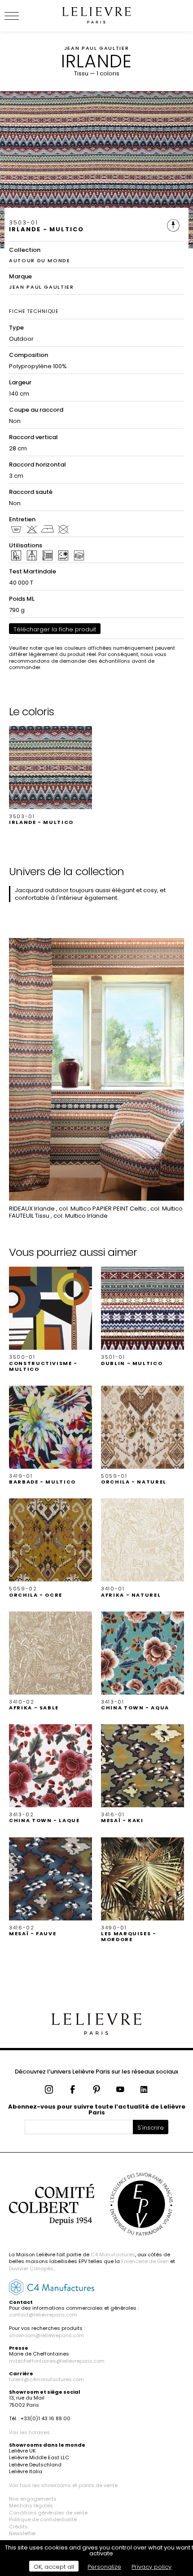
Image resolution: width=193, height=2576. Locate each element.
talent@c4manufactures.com (46, 2379)
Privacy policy (151, 2567)
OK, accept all (54, 2567)
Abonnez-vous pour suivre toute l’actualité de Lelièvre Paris (97, 2109)
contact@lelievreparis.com (43, 2315)
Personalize (104, 2567)
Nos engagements (33, 2499)
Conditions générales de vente (48, 2513)
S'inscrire (151, 2128)
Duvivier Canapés (31, 2268)
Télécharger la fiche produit (55, 629)
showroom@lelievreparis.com (46, 2335)
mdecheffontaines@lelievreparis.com (57, 2361)
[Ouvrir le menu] (22, 16)
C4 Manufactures (113, 2255)
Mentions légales (31, 2506)
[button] (50, 776)
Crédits (18, 2527)
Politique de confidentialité (43, 2519)
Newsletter (22, 2533)
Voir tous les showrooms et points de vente (63, 2485)
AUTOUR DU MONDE (40, 260)
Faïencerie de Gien (145, 2261)
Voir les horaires (29, 2432)
